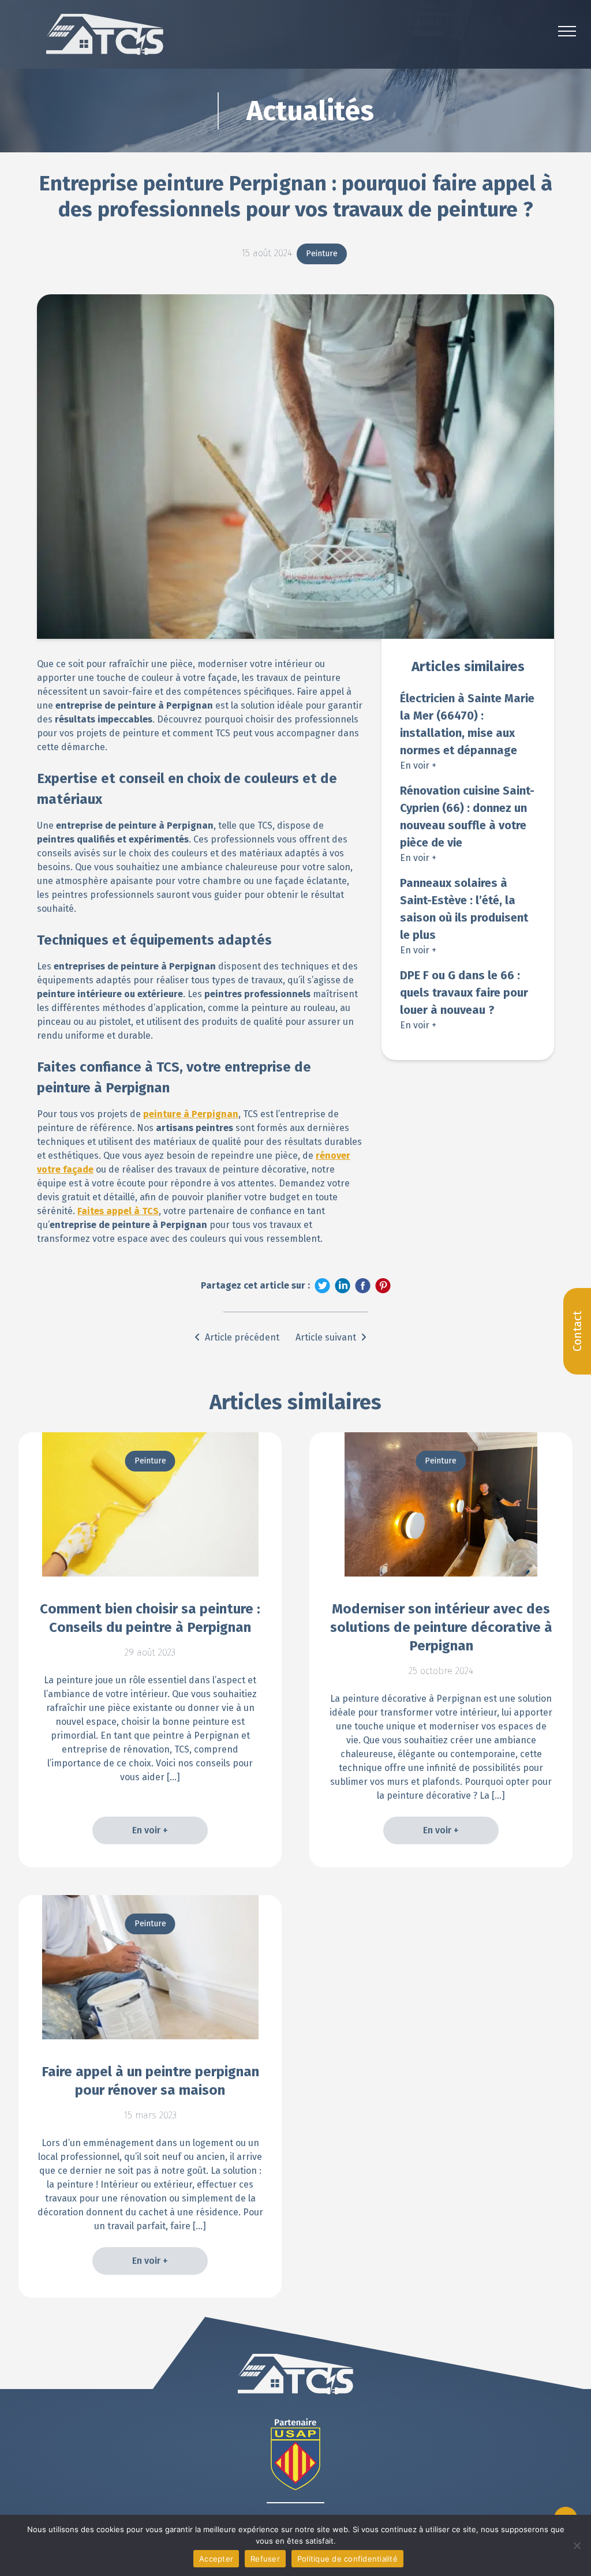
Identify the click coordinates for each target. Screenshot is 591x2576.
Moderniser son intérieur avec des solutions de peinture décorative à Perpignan (441, 1627)
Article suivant (326, 1337)
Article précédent (242, 1337)
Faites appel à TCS (118, 1211)
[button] (567, 31)
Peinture (322, 254)
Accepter (216, 2559)
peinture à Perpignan (191, 1114)
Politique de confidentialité (347, 2559)
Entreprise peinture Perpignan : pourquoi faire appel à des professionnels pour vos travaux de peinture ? (296, 196)
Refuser (265, 2559)
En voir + (418, 765)
